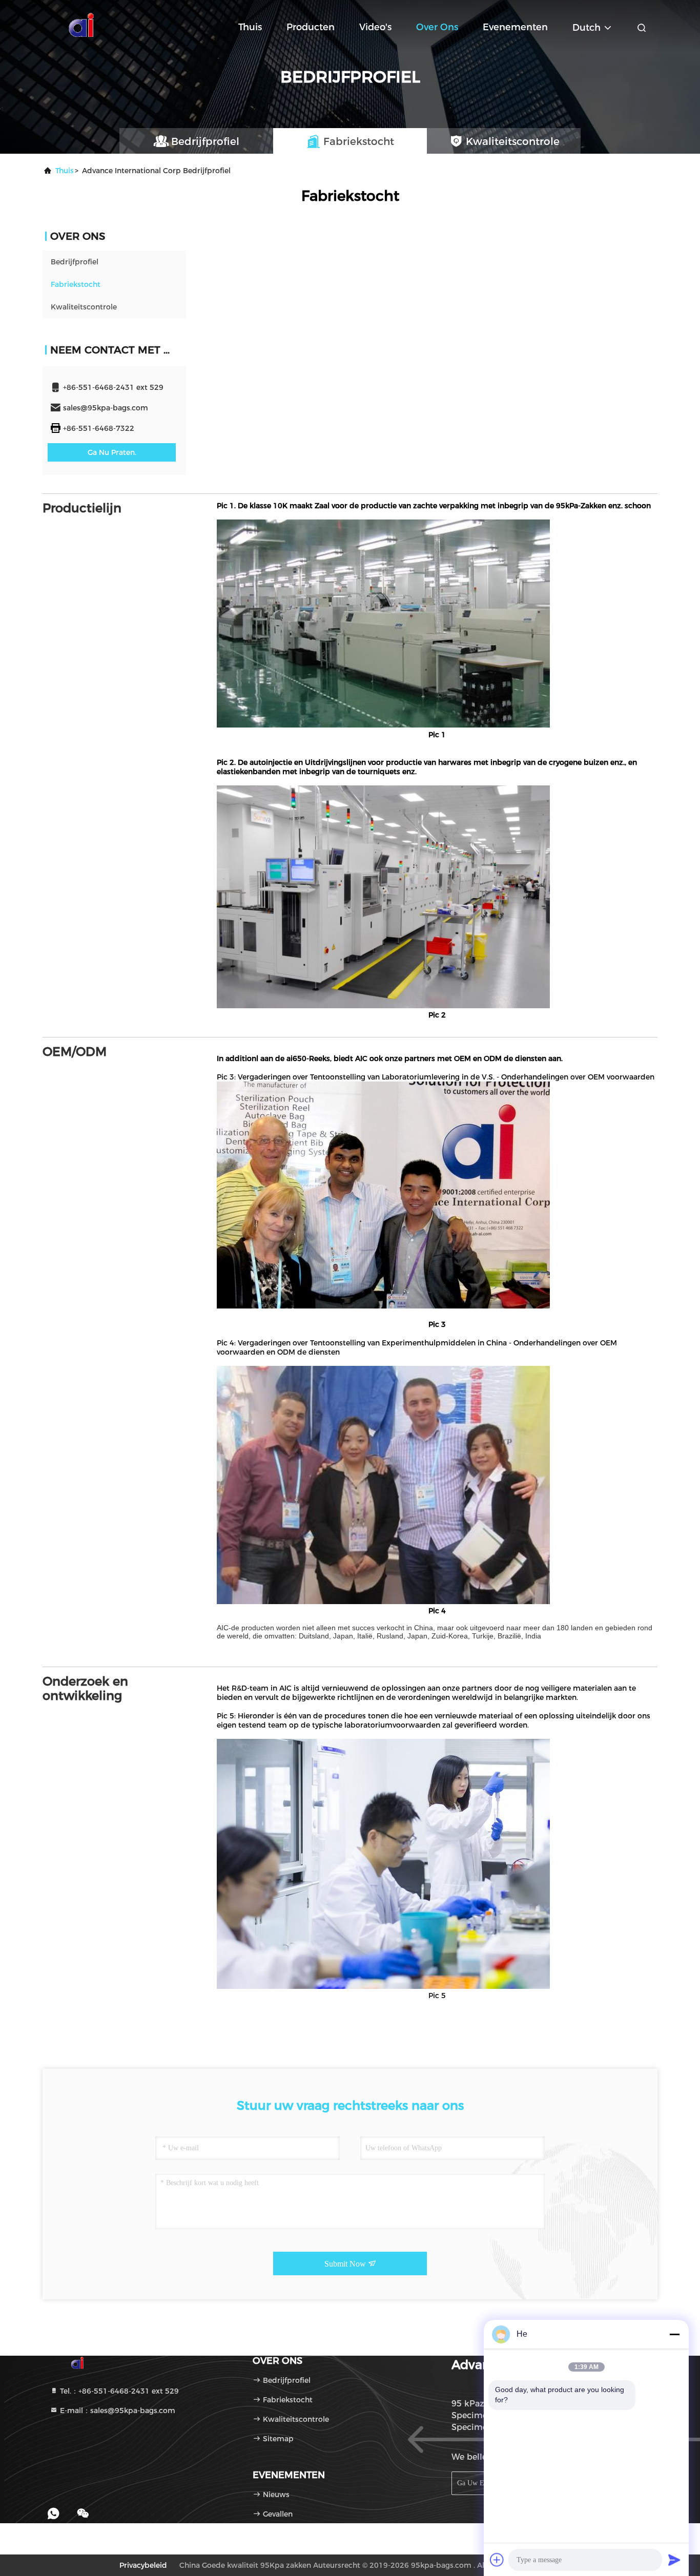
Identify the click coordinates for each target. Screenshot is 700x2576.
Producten (311, 27)
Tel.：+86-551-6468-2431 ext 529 (118, 2391)
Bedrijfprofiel (75, 262)
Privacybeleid (143, 2565)
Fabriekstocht (76, 284)
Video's (375, 27)
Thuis (250, 27)
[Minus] (674, 2334)
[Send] (674, 2560)
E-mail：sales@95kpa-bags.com (117, 2411)
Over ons (437, 27)
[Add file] (497, 2560)
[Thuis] (84, 26)
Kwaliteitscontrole (84, 307)
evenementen (515, 27)
